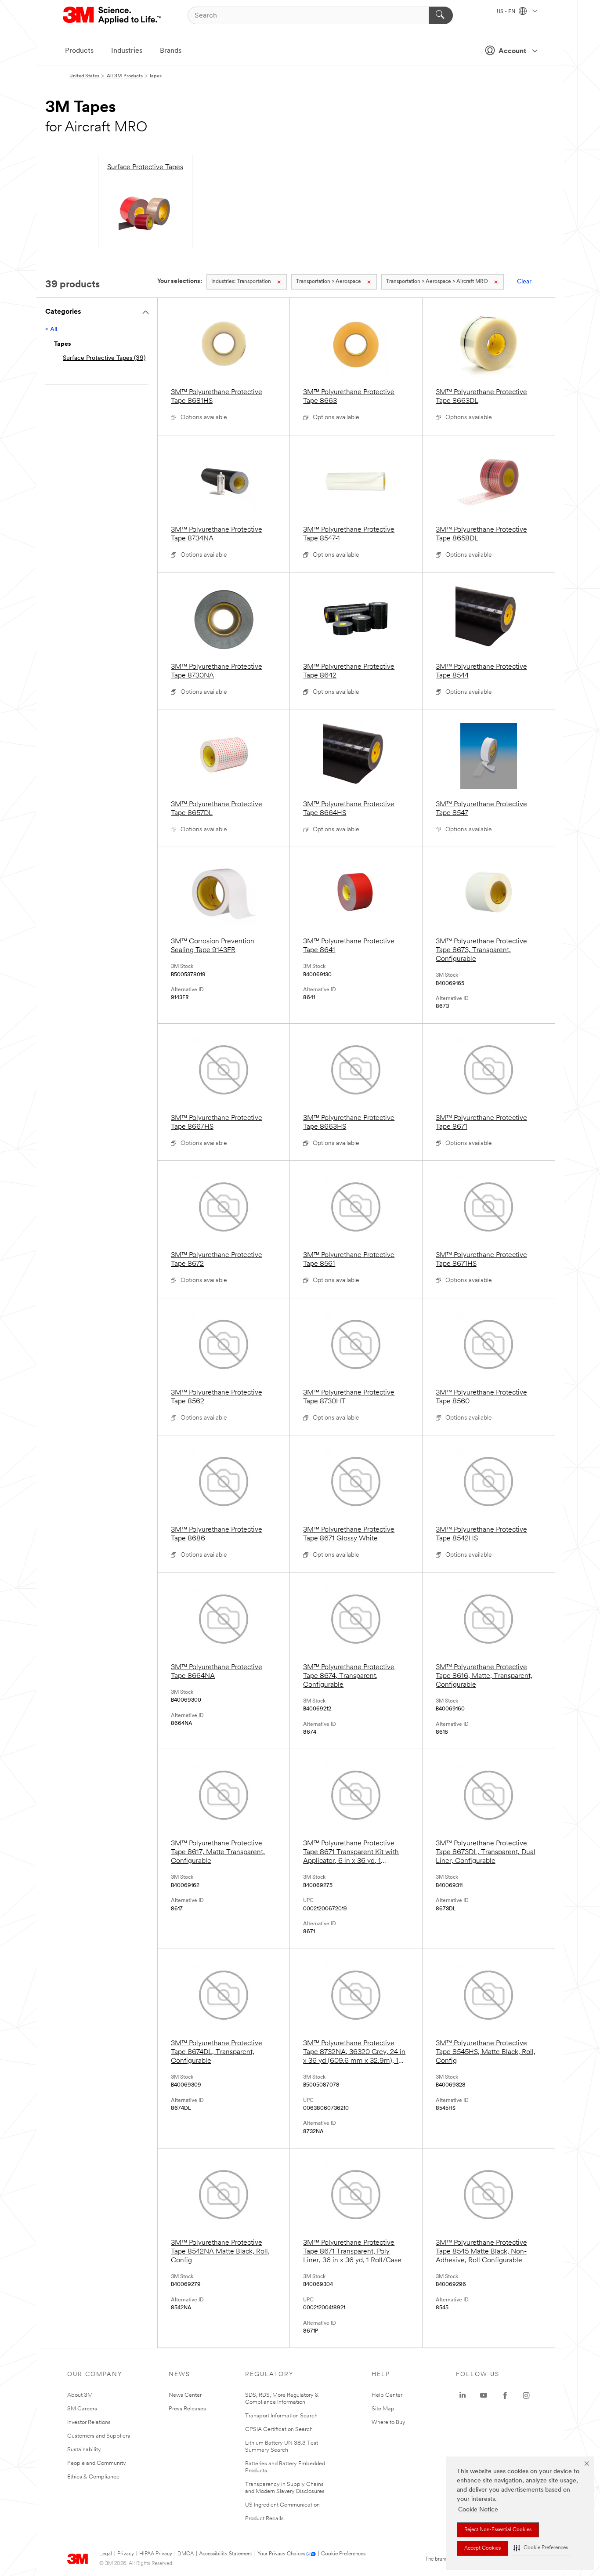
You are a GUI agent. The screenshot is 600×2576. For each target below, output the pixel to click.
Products (79, 51)
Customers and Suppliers (99, 2436)
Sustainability (84, 2450)
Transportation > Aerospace (329, 282)
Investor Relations (89, 2422)
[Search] (441, 15)
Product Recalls (264, 2519)
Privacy (126, 2554)
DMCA (186, 2554)
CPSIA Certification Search (279, 2429)
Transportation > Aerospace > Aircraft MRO (437, 282)
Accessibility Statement (226, 2554)
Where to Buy (389, 2422)
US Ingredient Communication (282, 2505)
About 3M (80, 2395)
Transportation (241, 282)
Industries (127, 51)
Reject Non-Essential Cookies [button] (498, 2530)
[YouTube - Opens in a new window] (484, 2395)
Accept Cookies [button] (483, 2548)
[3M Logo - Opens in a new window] (113, 15)
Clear (524, 282)
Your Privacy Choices (281, 2554)
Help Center (387, 2395)
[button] (541, 2548)
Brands (171, 51)
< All (51, 330)
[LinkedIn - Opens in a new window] (463, 2395)
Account (512, 51)
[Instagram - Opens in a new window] (526, 2395)
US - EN (507, 12)
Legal (106, 2554)
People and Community (97, 2463)
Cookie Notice (478, 2510)
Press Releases (187, 2409)
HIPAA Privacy (156, 2554)
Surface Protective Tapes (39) (104, 358)
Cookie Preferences (343, 2554)
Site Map (383, 2409)
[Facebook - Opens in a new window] (505, 2395)
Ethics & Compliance (93, 2477)
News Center (185, 2395)
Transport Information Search (281, 2416)
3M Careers (82, 2409)
